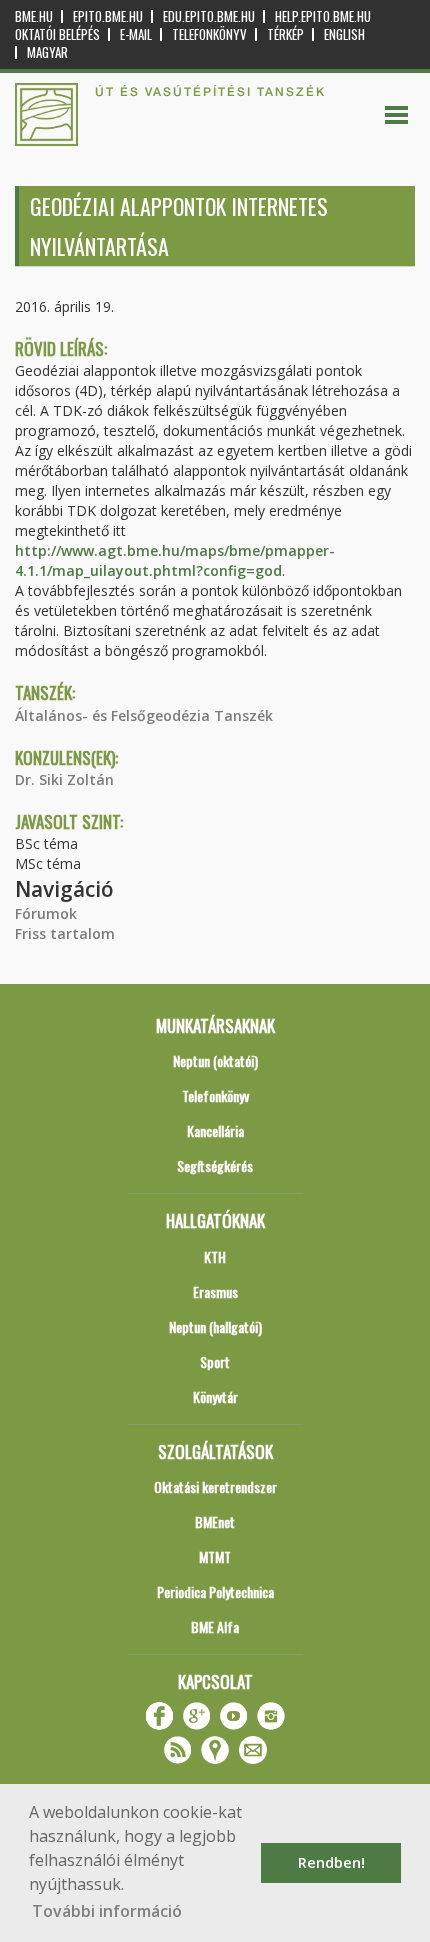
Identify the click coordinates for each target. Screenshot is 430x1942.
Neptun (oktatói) (215, 1060)
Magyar (47, 52)
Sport (215, 1361)
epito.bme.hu (108, 16)
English (344, 34)
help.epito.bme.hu (323, 16)
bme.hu (34, 16)
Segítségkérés (215, 1165)
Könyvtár (215, 1396)
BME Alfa (215, 1626)
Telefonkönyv (209, 34)
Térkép (285, 34)
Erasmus (215, 1291)
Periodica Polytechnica (215, 1591)
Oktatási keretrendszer (215, 1486)
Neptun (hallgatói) (215, 1326)
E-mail (136, 34)
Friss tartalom (65, 933)
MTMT (215, 1556)
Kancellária (215, 1130)
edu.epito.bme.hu (209, 16)
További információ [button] (107, 1911)
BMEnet (215, 1521)
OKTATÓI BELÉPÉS (57, 34)
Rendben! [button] (331, 1862)
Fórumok (46, 913)
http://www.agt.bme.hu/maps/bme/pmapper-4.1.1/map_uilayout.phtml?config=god (175, 560)
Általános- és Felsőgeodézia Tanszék (144, 715)
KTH (215, 1256)
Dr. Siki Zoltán (64, 779)
